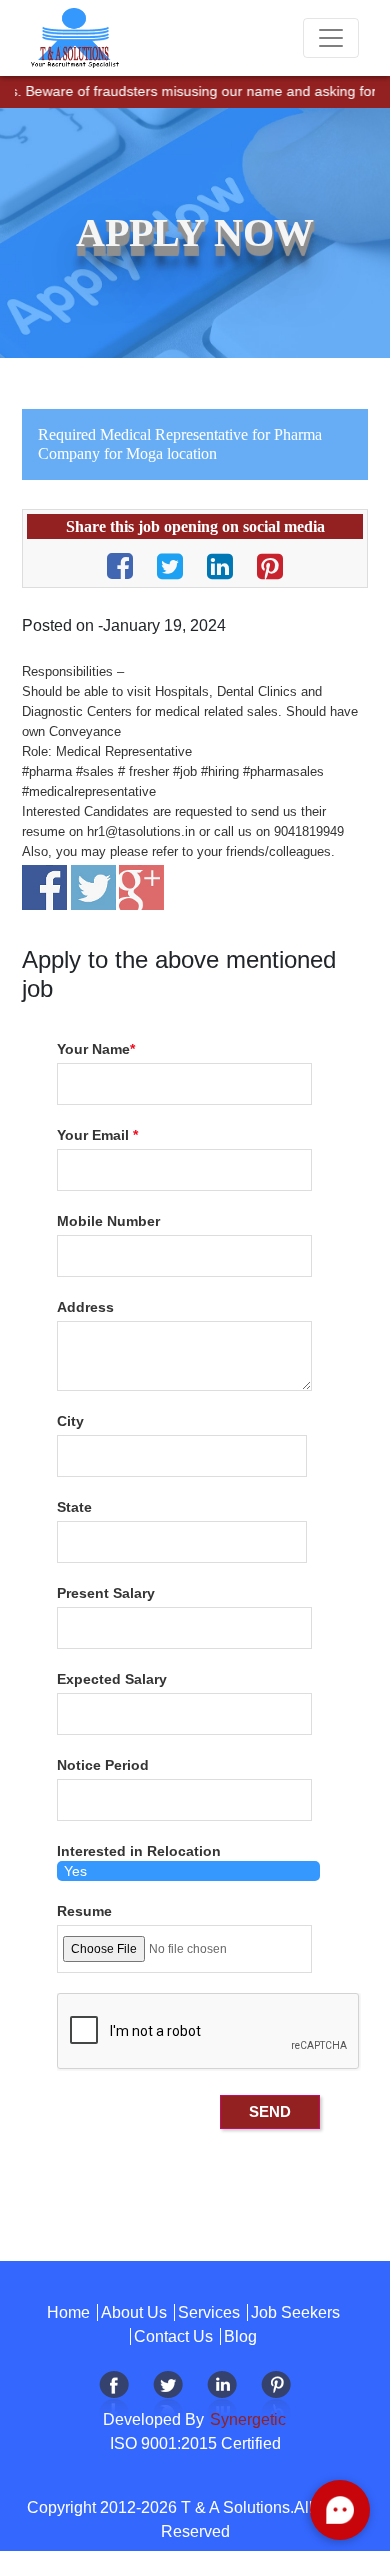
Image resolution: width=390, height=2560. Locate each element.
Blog (240, 2336)
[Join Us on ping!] (276, 2396)
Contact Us (173, 2336)
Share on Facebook (44, 887)
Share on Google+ (141, 887)
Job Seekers (295, 2312)
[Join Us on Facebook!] (114, 2396)
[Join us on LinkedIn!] (222, 2396)
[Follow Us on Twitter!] (168, 2396)
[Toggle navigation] (331, 38)
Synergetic (246, 2419)
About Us (134, 2312)
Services (209, 2312)
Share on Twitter (93, 887)
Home (68, 2312)
